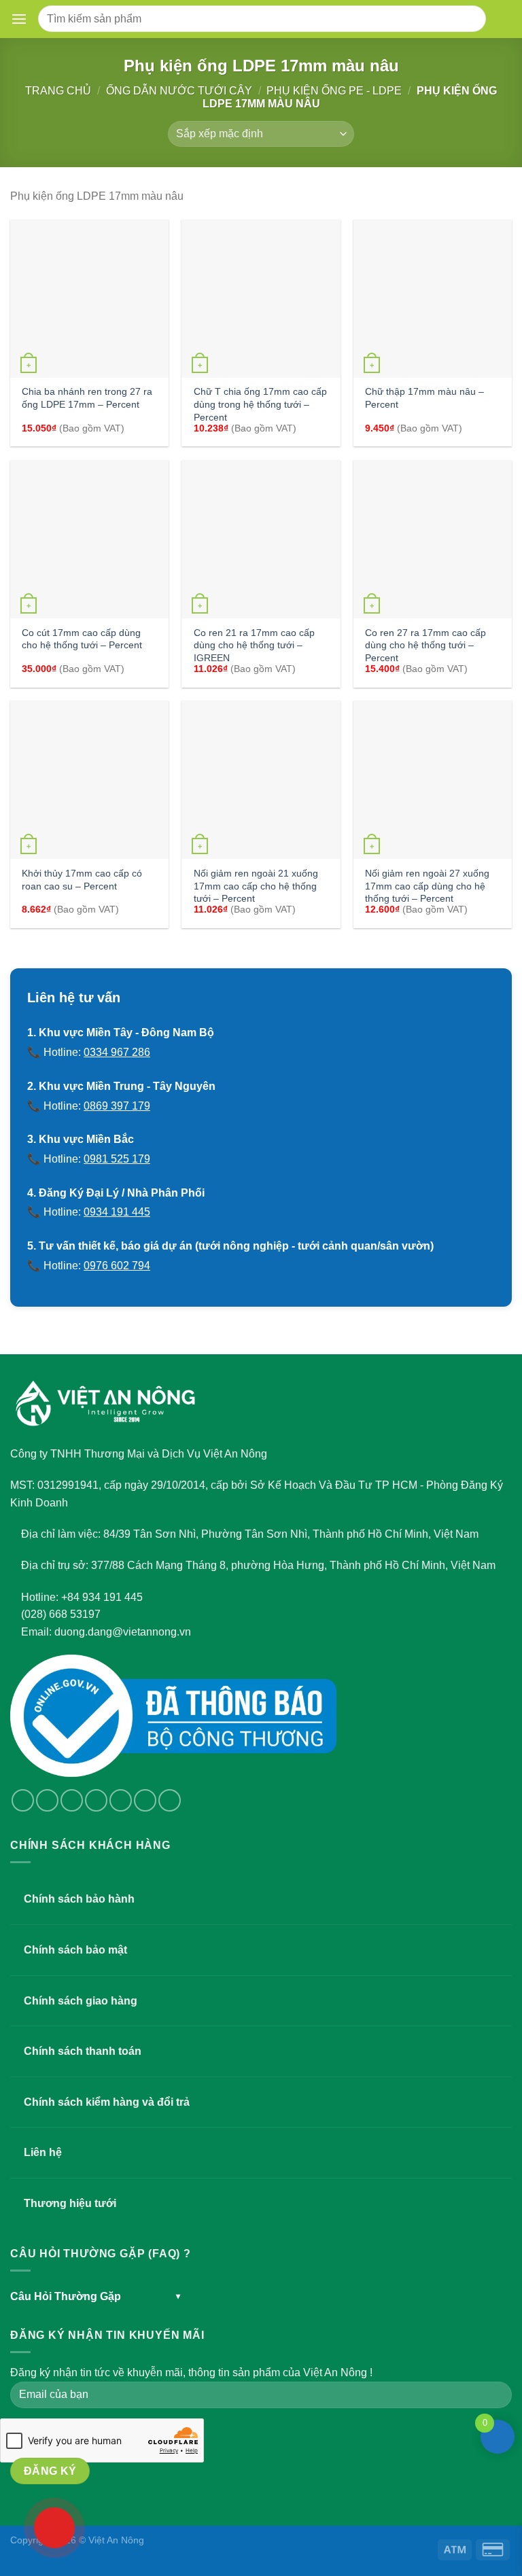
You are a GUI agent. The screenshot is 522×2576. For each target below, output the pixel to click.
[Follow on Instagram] (47, 1800)
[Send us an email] (96, 1800)
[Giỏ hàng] (501, 19)
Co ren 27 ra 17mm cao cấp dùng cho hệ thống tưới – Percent (425, 645)
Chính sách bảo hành (79, 1899)
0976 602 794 (117, 1266)
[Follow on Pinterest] (145, 1800)
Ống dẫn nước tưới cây (179, 91)
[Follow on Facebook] (23, 1800)
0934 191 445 (117, 1212)
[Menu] (22, 19)
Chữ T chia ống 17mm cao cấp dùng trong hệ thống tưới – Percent (260, 404)
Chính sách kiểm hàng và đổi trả (107, 2102)
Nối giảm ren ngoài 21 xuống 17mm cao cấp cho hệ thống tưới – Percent (256, 886)
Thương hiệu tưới (70, 2203)
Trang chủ (58, 91)
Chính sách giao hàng (81, 2001)
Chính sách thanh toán (83, 2051)
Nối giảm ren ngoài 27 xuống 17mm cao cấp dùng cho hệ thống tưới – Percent (427, 886)
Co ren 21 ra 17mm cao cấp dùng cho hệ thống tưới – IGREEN (254, 645)
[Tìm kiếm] (471, 19)
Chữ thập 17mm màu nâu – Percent (424, 398)
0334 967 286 (117, 1052)
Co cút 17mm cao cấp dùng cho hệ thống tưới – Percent (82, 639)
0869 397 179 (117, 1106)
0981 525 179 (117, 1159)
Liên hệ (43, 2152)
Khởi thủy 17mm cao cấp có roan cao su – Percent (82, 880)
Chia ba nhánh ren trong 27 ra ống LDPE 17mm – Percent (87, 398)
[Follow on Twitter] (72, 1800)
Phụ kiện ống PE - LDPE (334, 91)
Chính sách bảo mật (75, 1950)
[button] (19, 19)
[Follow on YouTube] (170, 1800)
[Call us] (121, 1800)
